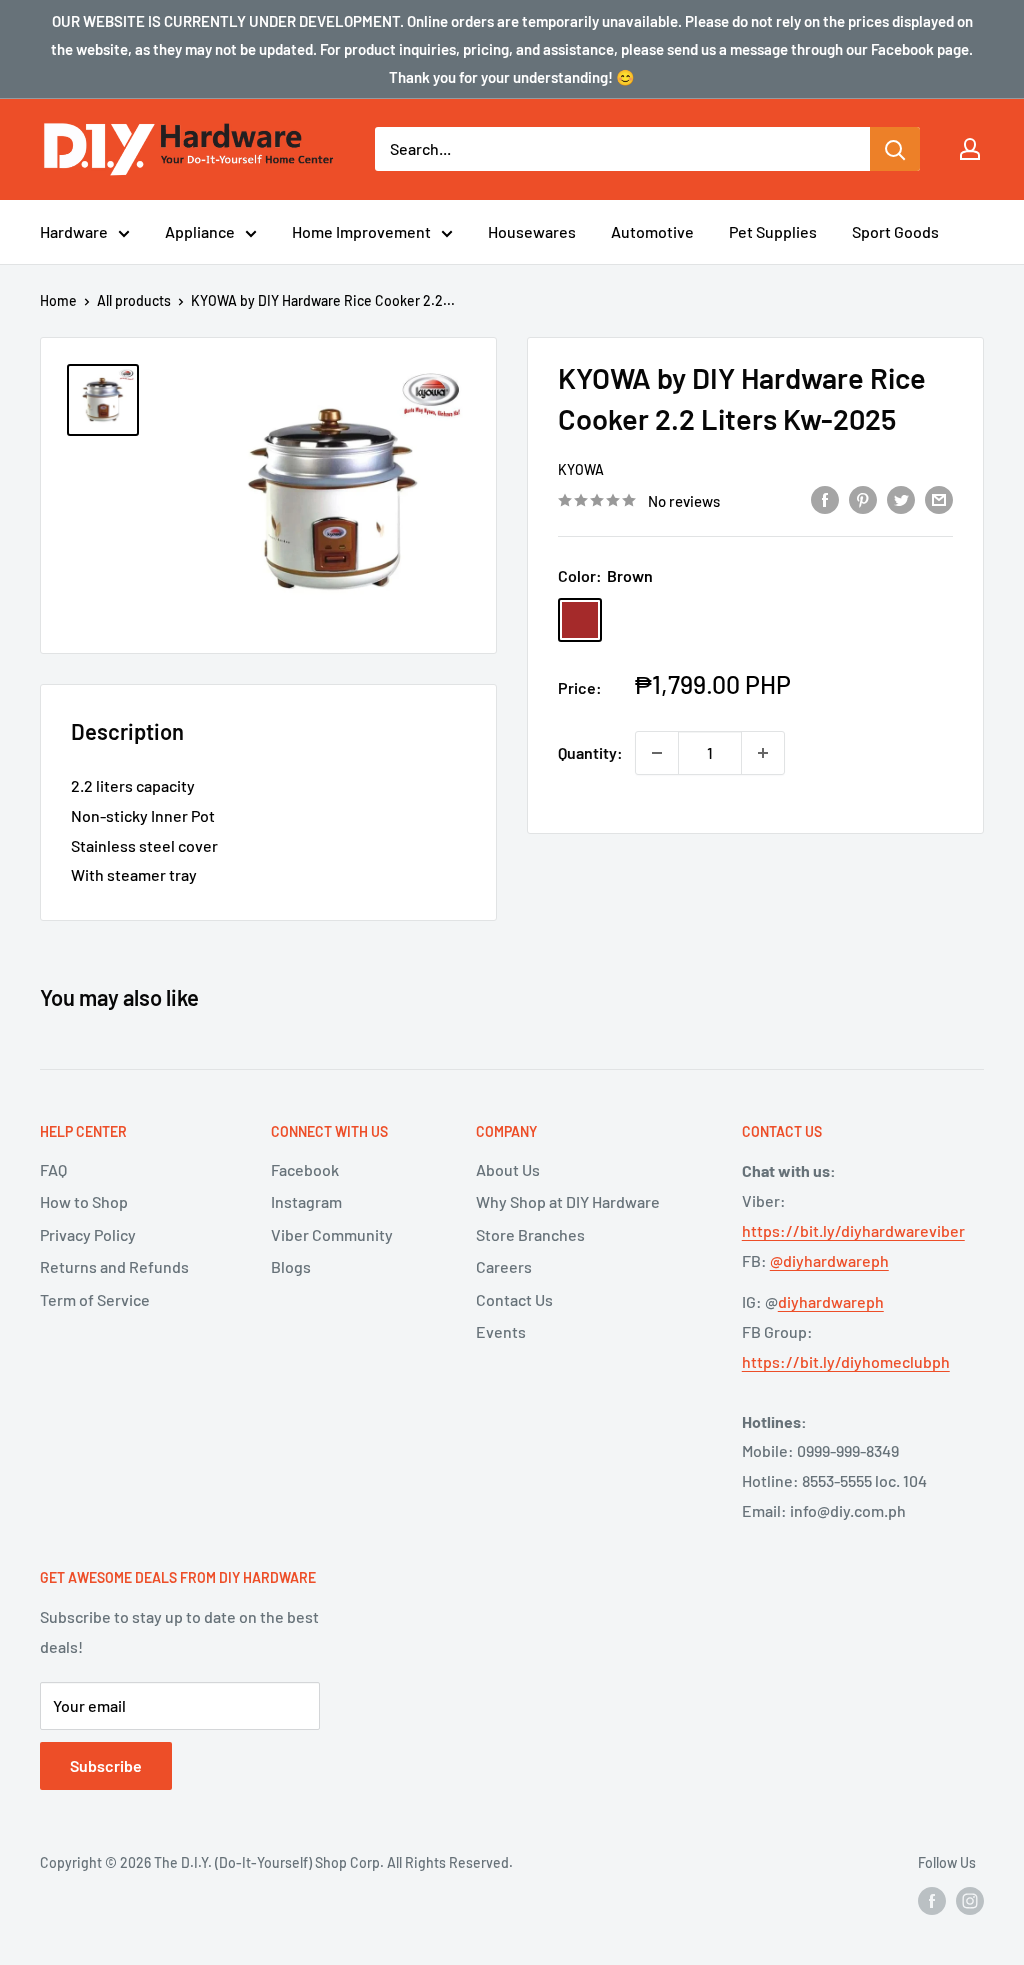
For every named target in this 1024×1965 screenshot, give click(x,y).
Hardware (74, 231)
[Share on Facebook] (825, 498)
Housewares (532, 231)
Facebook (305, 1169)
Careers (504, 1266)
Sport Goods (895, 231)
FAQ (53, 1169)
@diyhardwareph (829, 1260)
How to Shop (84, 1201)
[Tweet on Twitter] (901, 498)
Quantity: (590, 752)
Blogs (291, 1266)
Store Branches (530, 1234)
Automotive (652, 231)
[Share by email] (939, 498)
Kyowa (581, 469)
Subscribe (106, 1765)
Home (58, 300)
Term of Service (95, 1299)
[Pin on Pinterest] (863, 498)
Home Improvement (361, 231)
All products (134, 300)
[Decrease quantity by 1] (657, 753)
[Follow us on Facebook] (932, 1901)
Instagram (306, 1201)
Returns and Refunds (114, 1266)
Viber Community (332, 1234)
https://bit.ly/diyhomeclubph (846, 1361)
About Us (508, 1169)
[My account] (970, 149)
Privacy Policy (88, 1234)
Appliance (200, 231)
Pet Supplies (773, 231)
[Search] (895, 149)
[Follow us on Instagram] (970, 1901)
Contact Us (514, 1299)
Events (501, 1331)
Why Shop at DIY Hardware (568, 1201)
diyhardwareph (831, 1301)
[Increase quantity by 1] (763, 753)
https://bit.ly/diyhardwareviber (853, 1230)
